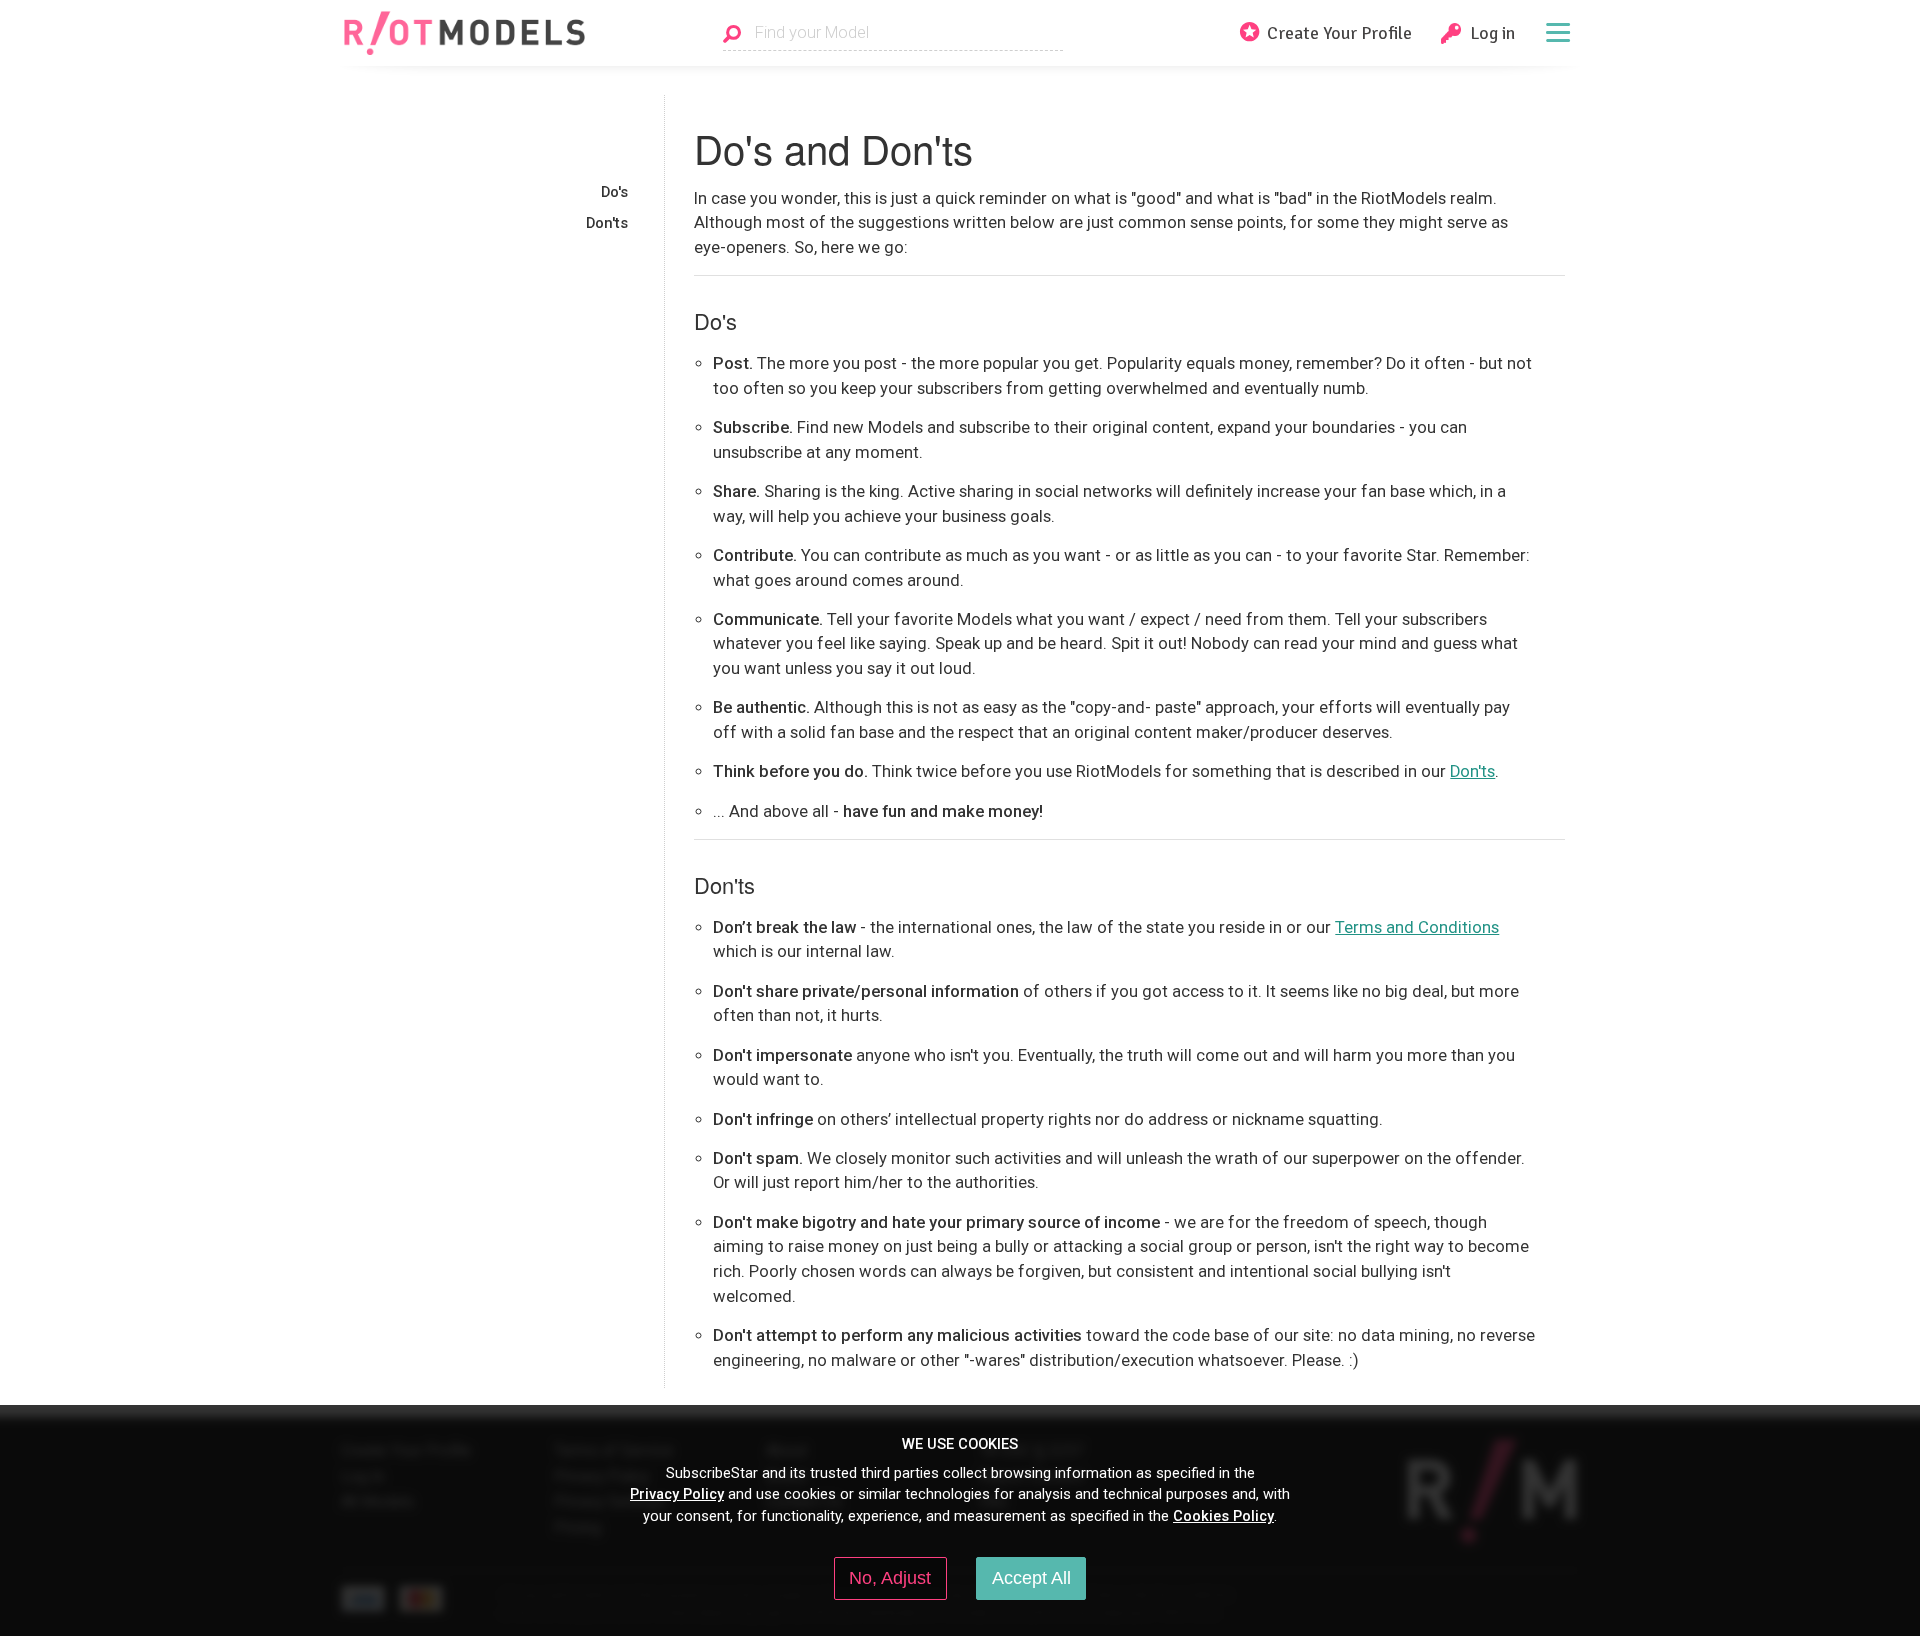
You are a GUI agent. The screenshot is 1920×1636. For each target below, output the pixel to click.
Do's (614, 192)
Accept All (1031, 1578)
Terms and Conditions (1417, 927)
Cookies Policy (1223, 1516)
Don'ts (607, 223)
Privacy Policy (677, 1494)
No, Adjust (890, 1578)
